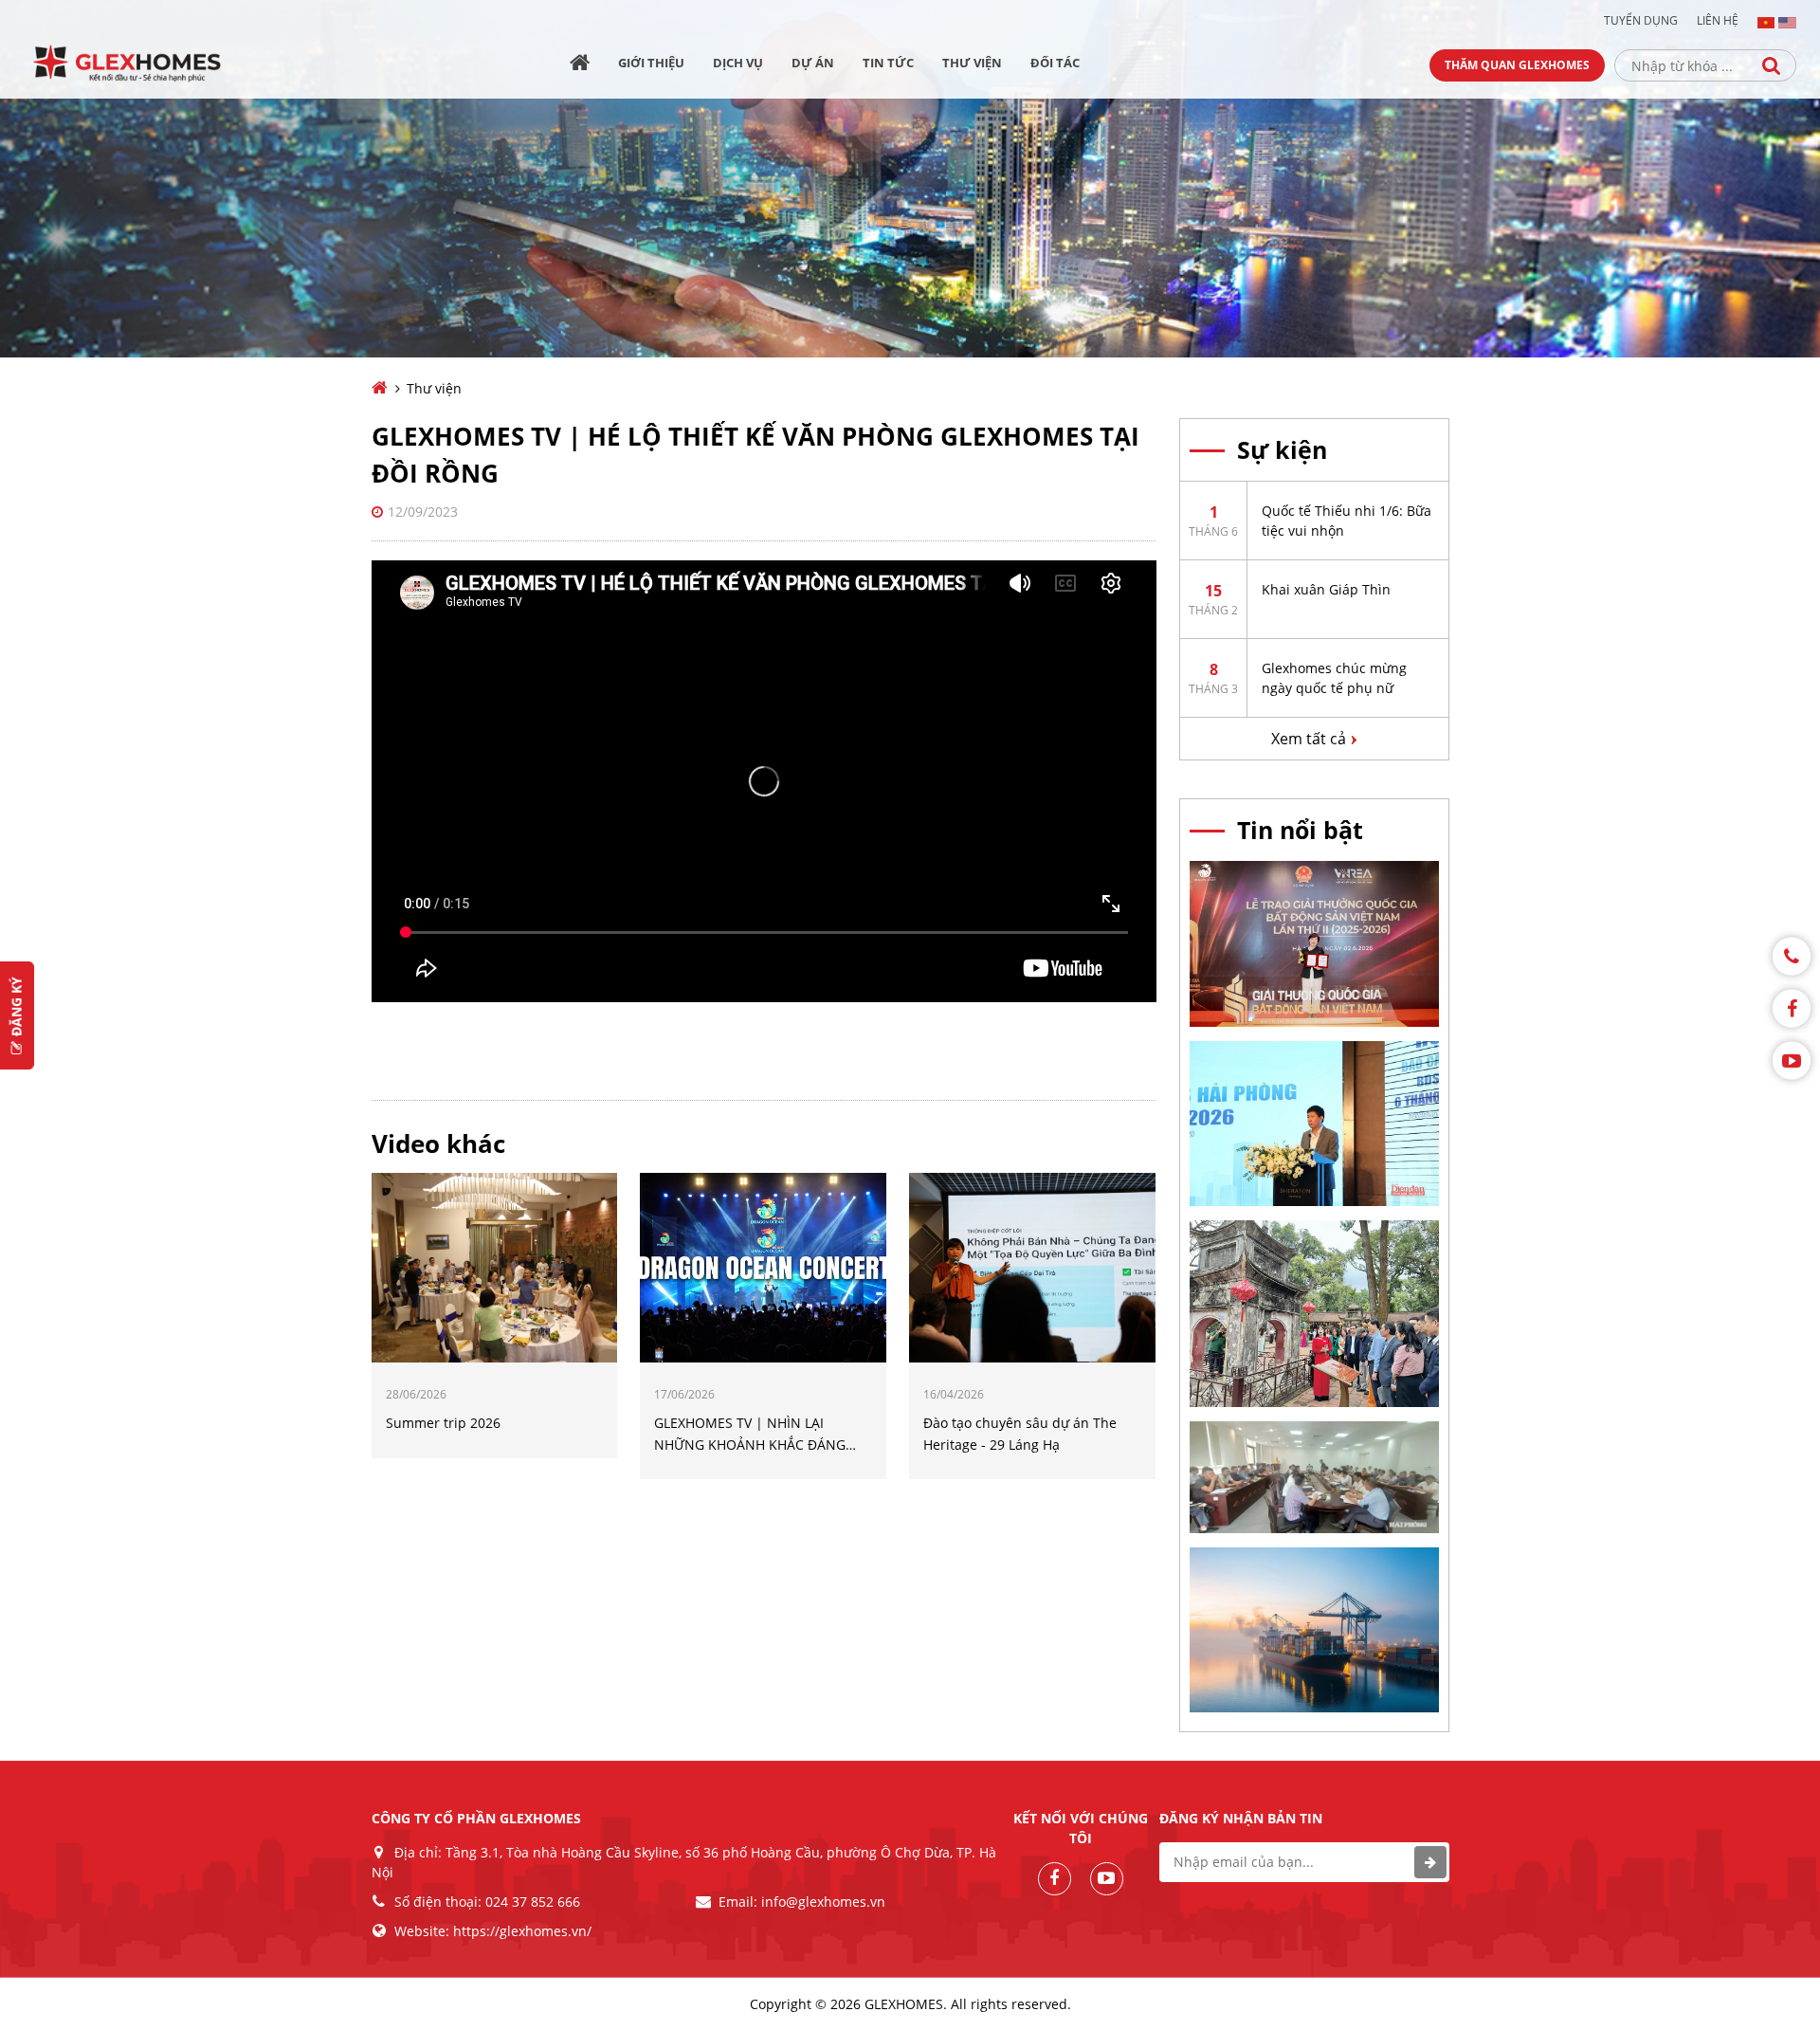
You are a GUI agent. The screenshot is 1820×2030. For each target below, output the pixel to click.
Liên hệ (1718, 21)
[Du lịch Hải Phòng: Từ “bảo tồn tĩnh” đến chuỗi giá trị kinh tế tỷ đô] (1314, 1312)
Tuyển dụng (1641, 21)
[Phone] (1792, 956)
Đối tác (1055, 63)
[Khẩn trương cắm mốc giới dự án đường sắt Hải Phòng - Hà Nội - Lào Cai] (1314, 1475)
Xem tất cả (1309, 739)
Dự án (813, 63)
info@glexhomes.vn (823, 1902)
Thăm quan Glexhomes (1517, 65)
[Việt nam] (1766, 21)
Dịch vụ (738, 63)
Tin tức (888, 63)
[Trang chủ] (580, 65)
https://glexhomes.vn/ (522, 1931)
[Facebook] (1792, 1008)
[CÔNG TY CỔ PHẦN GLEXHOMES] (141, 64)
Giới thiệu (651, 63)
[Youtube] (1792, 1060)
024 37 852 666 (533, 1902)
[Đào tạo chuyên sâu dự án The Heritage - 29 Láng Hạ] (1032, 1267)
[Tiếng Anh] (1787, 21)
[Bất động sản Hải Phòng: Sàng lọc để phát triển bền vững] (1314, 1122)
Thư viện (972, 63)
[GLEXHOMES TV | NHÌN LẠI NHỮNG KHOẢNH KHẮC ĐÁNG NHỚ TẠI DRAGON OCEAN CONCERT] (763, 1267)
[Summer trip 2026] (495, 1267)
